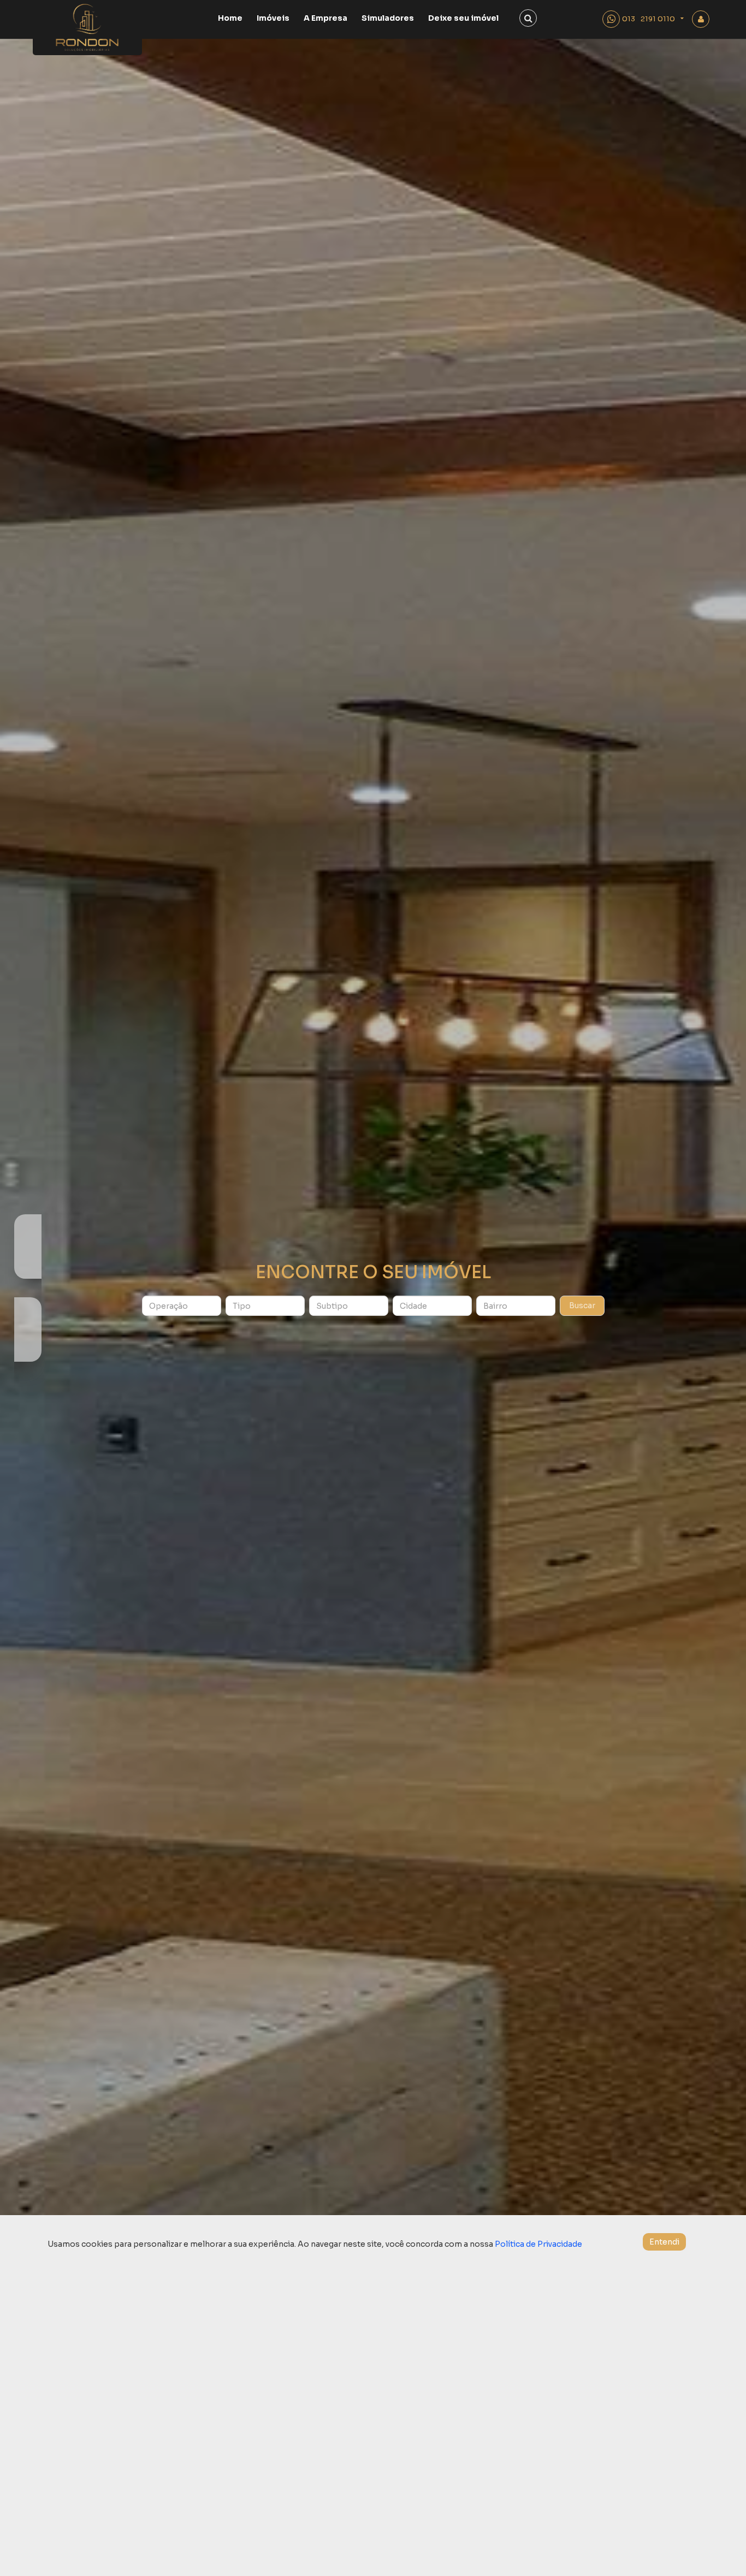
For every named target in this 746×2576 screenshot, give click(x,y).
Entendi (664, 2242)
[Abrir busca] (528, 18)
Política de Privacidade (538, 2244)
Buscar (582, 1305)
